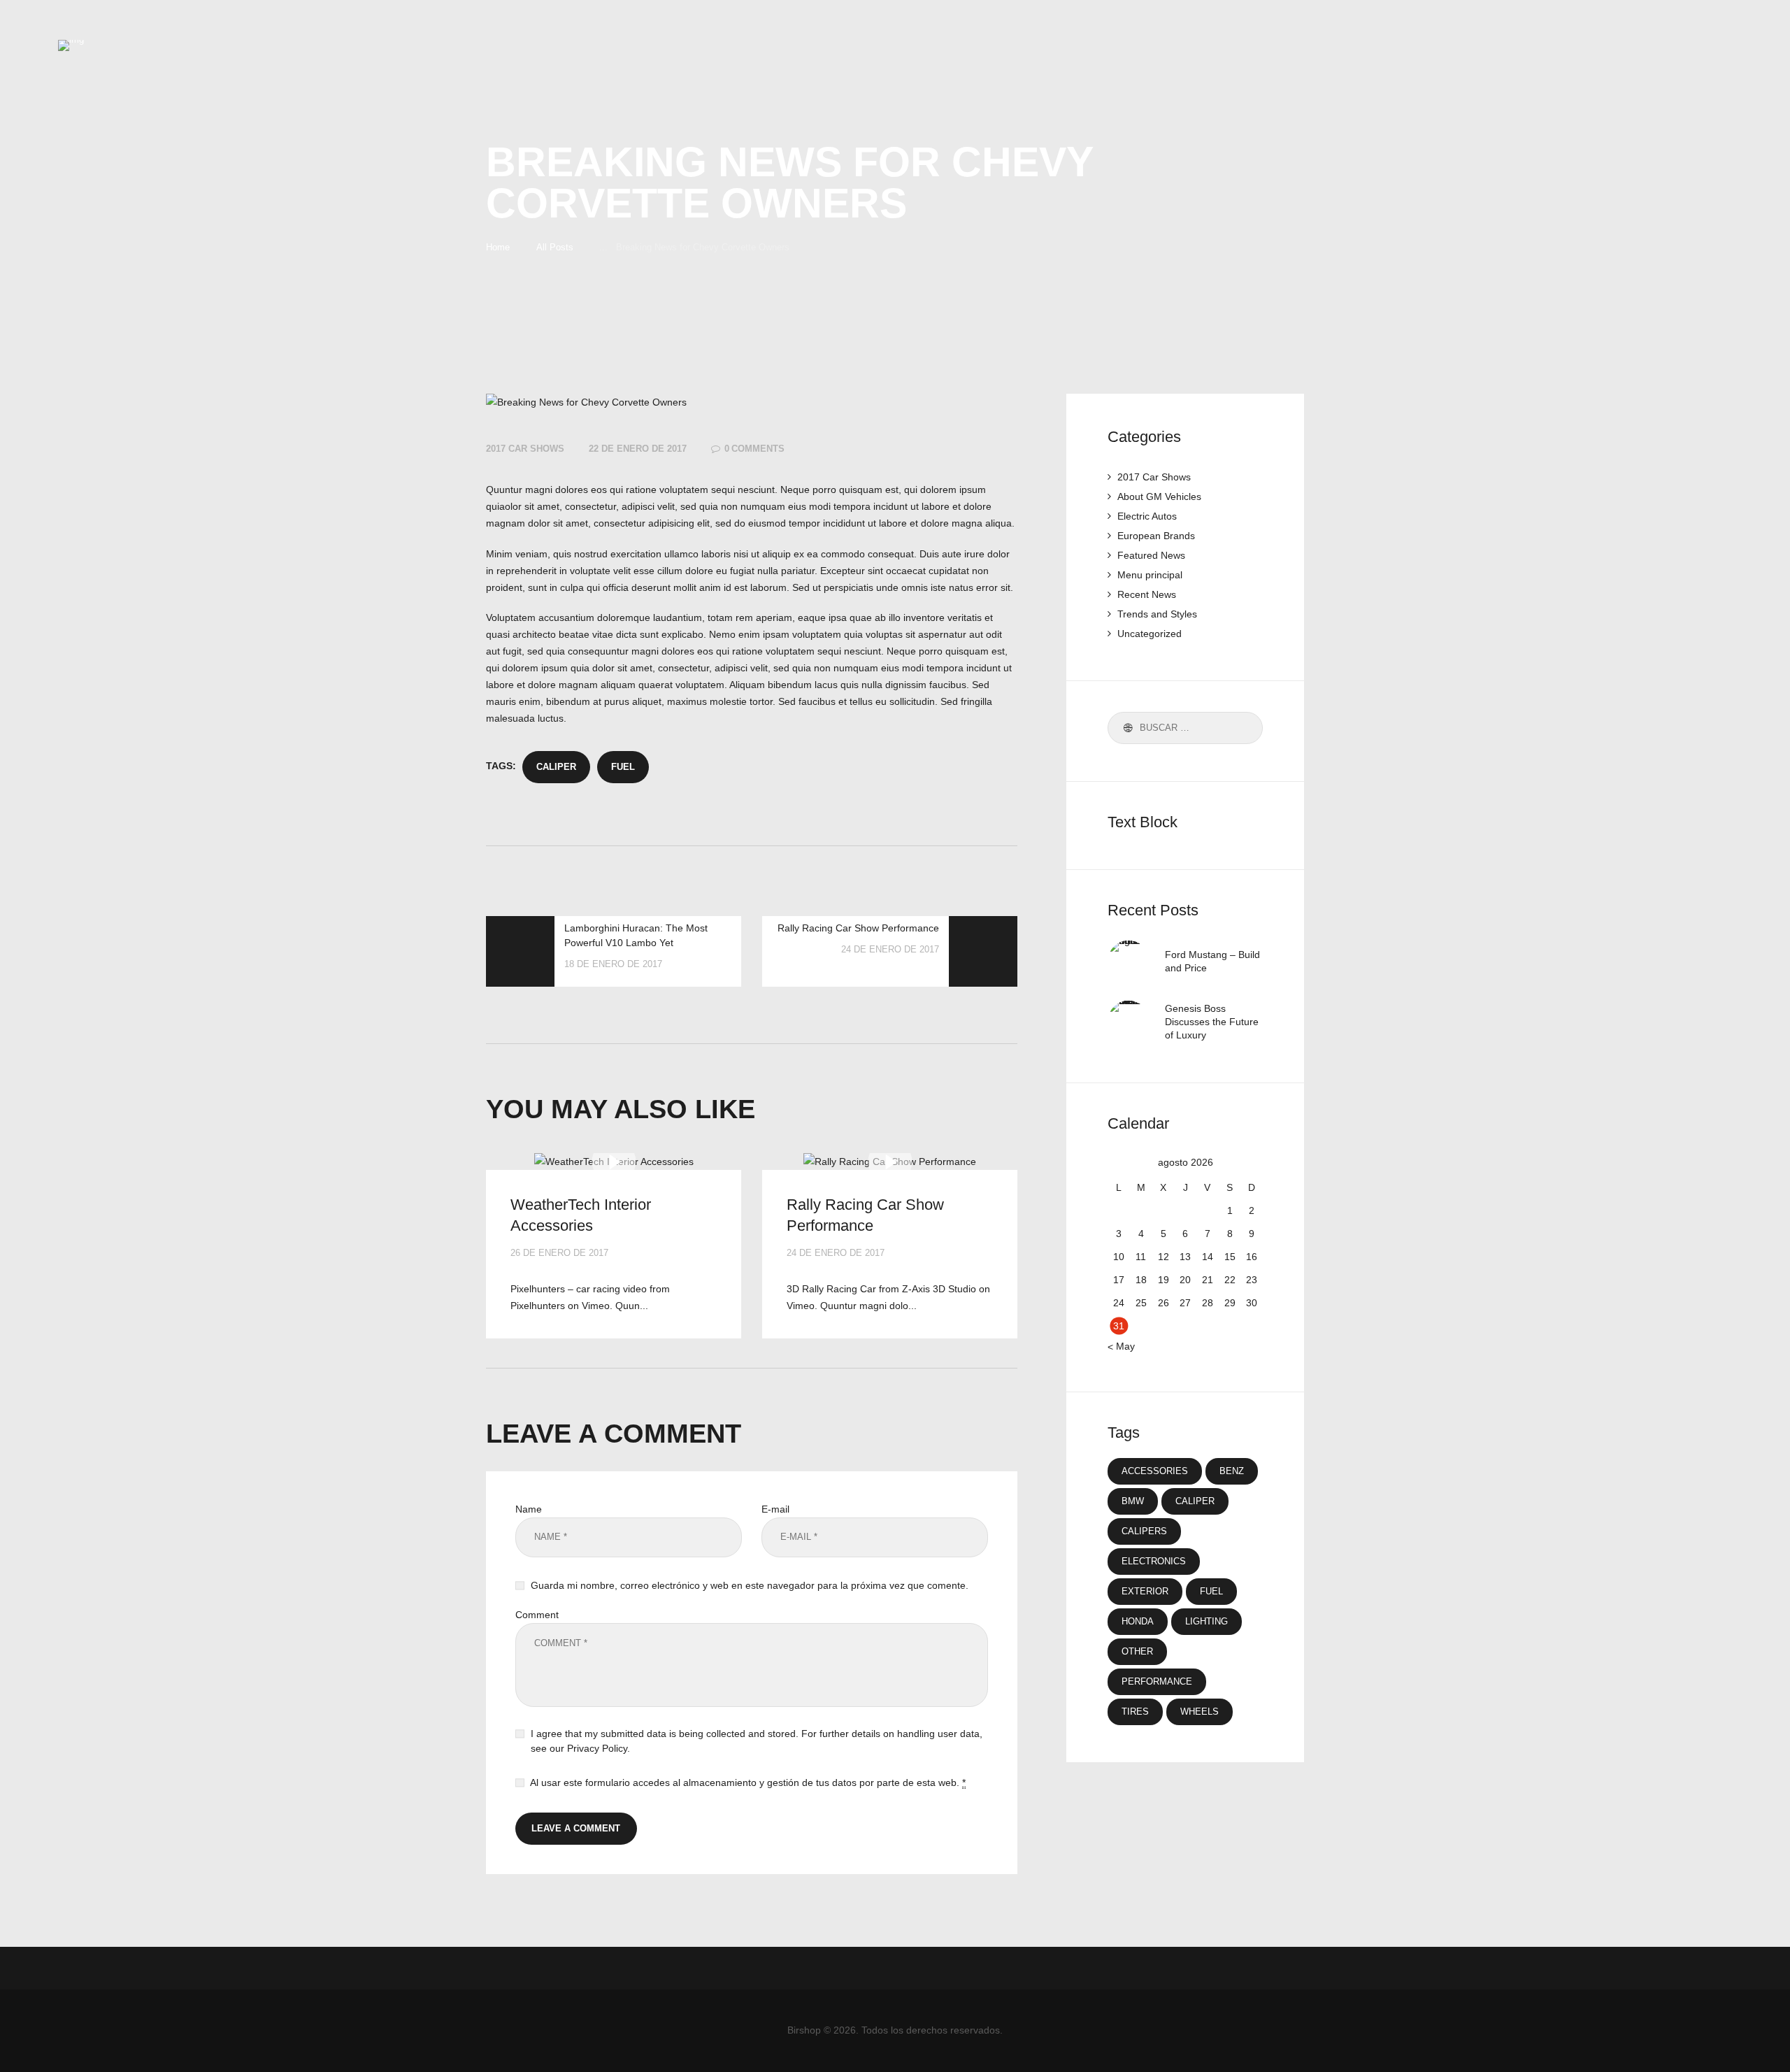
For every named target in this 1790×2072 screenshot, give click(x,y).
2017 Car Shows (525, 449)
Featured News (1151, 555)
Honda (1138, 1621)
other (1137, 1651)
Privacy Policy (597, 1748)
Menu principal (1150, 575)
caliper (556, 767)
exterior (1145, 1591)
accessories (1155, 1471)
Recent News (1147, 594)
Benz (1232, 1471)
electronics (1154, 1561)
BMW (1133, 1501)
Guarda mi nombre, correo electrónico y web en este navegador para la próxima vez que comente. (750, 1585)
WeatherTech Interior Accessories (581, 1215)
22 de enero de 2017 (638, 449)
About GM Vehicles (1159, 496)
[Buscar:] (1185, 727)
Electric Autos (1147, 516)
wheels (1200, 1712)
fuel (623, 767)
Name (529, 1509)
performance (1157, 1681)
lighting (1207, 1621)
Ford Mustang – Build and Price (1212, 961)
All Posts (555, 247)
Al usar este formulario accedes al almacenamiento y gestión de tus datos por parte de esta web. (748, 1782)
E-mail (775, 1509)
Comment (537, 1615)
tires (1135, 1712)
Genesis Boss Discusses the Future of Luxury (1212, 1022)
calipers (1144, 1531)
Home (498, 247)
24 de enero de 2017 (836, 1253)
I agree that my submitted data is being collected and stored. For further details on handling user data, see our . (757, 1741)
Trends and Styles (1157, 614)
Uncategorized (1150, 634)
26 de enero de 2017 (559, 1253)
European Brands (1156, 536)
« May (1121, 1346)
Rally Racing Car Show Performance (865, 1215)
